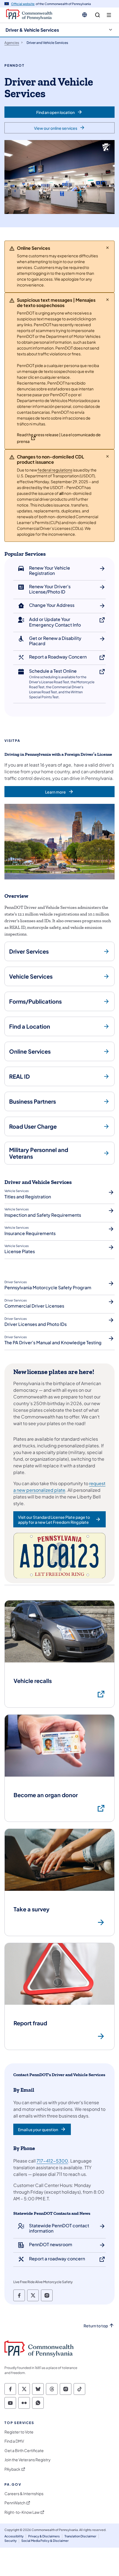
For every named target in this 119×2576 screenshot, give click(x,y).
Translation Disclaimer (80, 2536)
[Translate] (85, 15)
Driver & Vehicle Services (32, 30)
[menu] (109, 15)
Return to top (96, 2326)
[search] (98, 15)
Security (11, 2541)
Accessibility (14, 2536)
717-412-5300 (52, 2161)
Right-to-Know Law (22, 2512)
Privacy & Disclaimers (44, 2536)
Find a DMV (14, 2441)
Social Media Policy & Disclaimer (45, 2541)
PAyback (12, 2469)
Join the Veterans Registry (28, 2460)
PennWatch (15, 2503)
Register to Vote (19, 2432)
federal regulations (55, 470)
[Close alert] (108, 248)
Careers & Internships (24, 2494)
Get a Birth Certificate (24, 2451)
